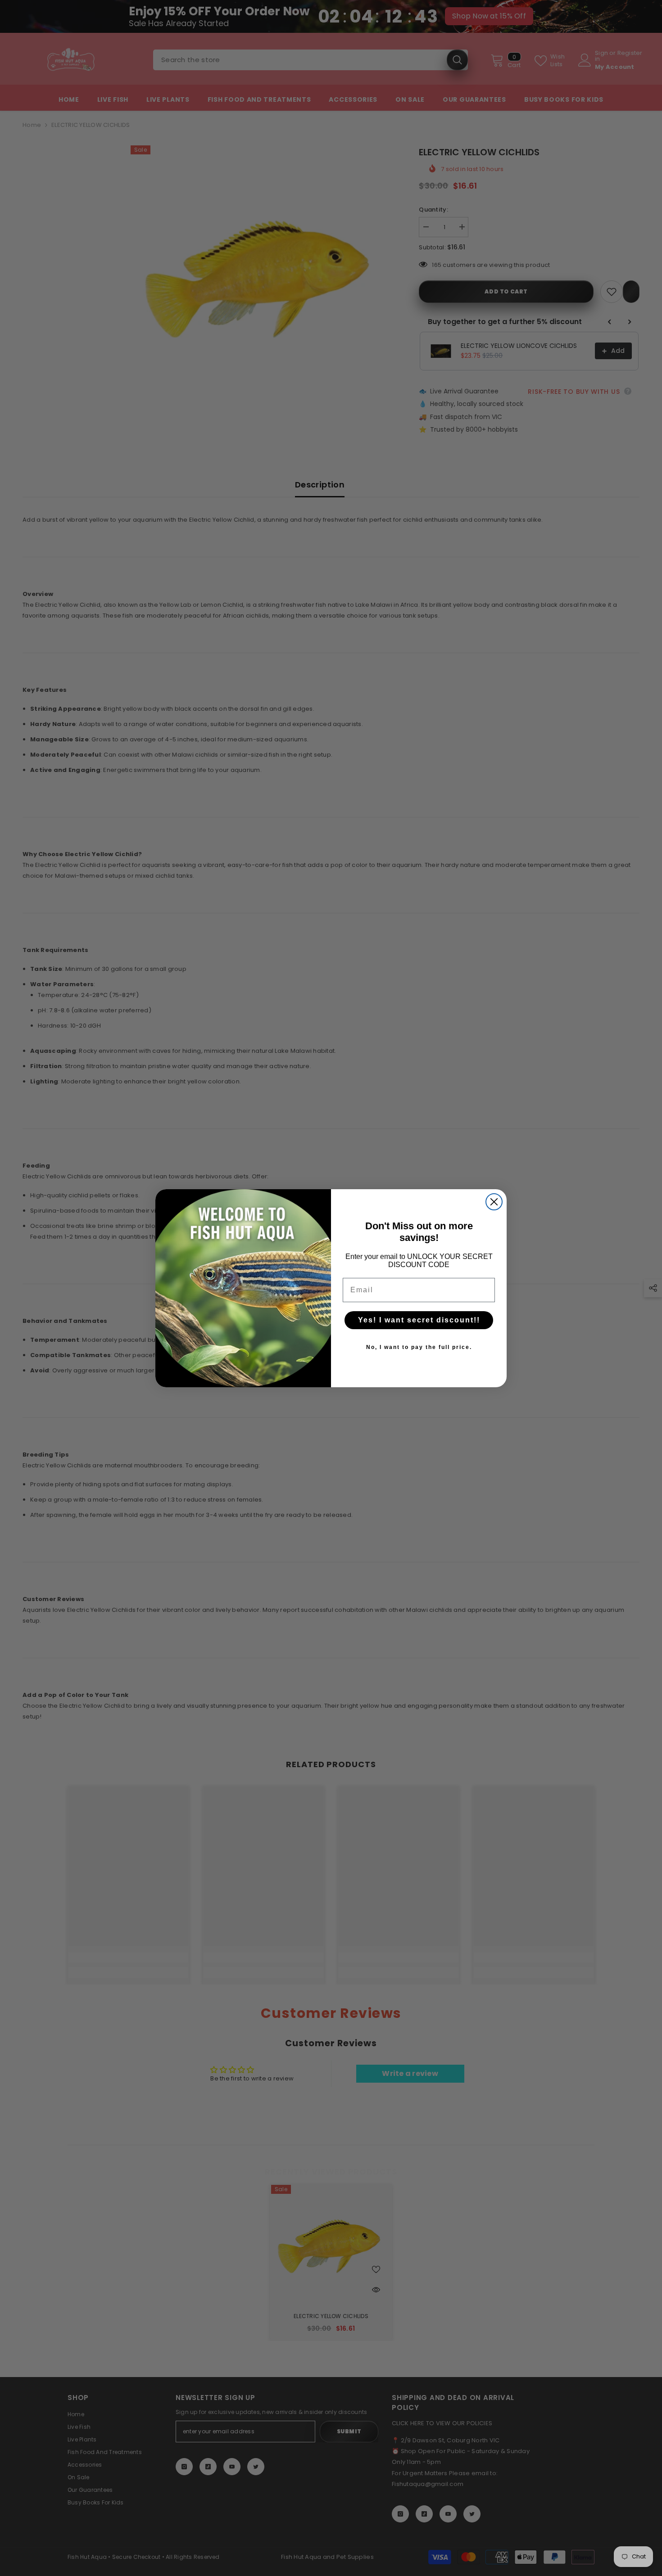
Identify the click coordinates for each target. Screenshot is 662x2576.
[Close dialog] (494, 1202)
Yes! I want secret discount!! (419, 1320)
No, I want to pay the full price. (419, 1347)
